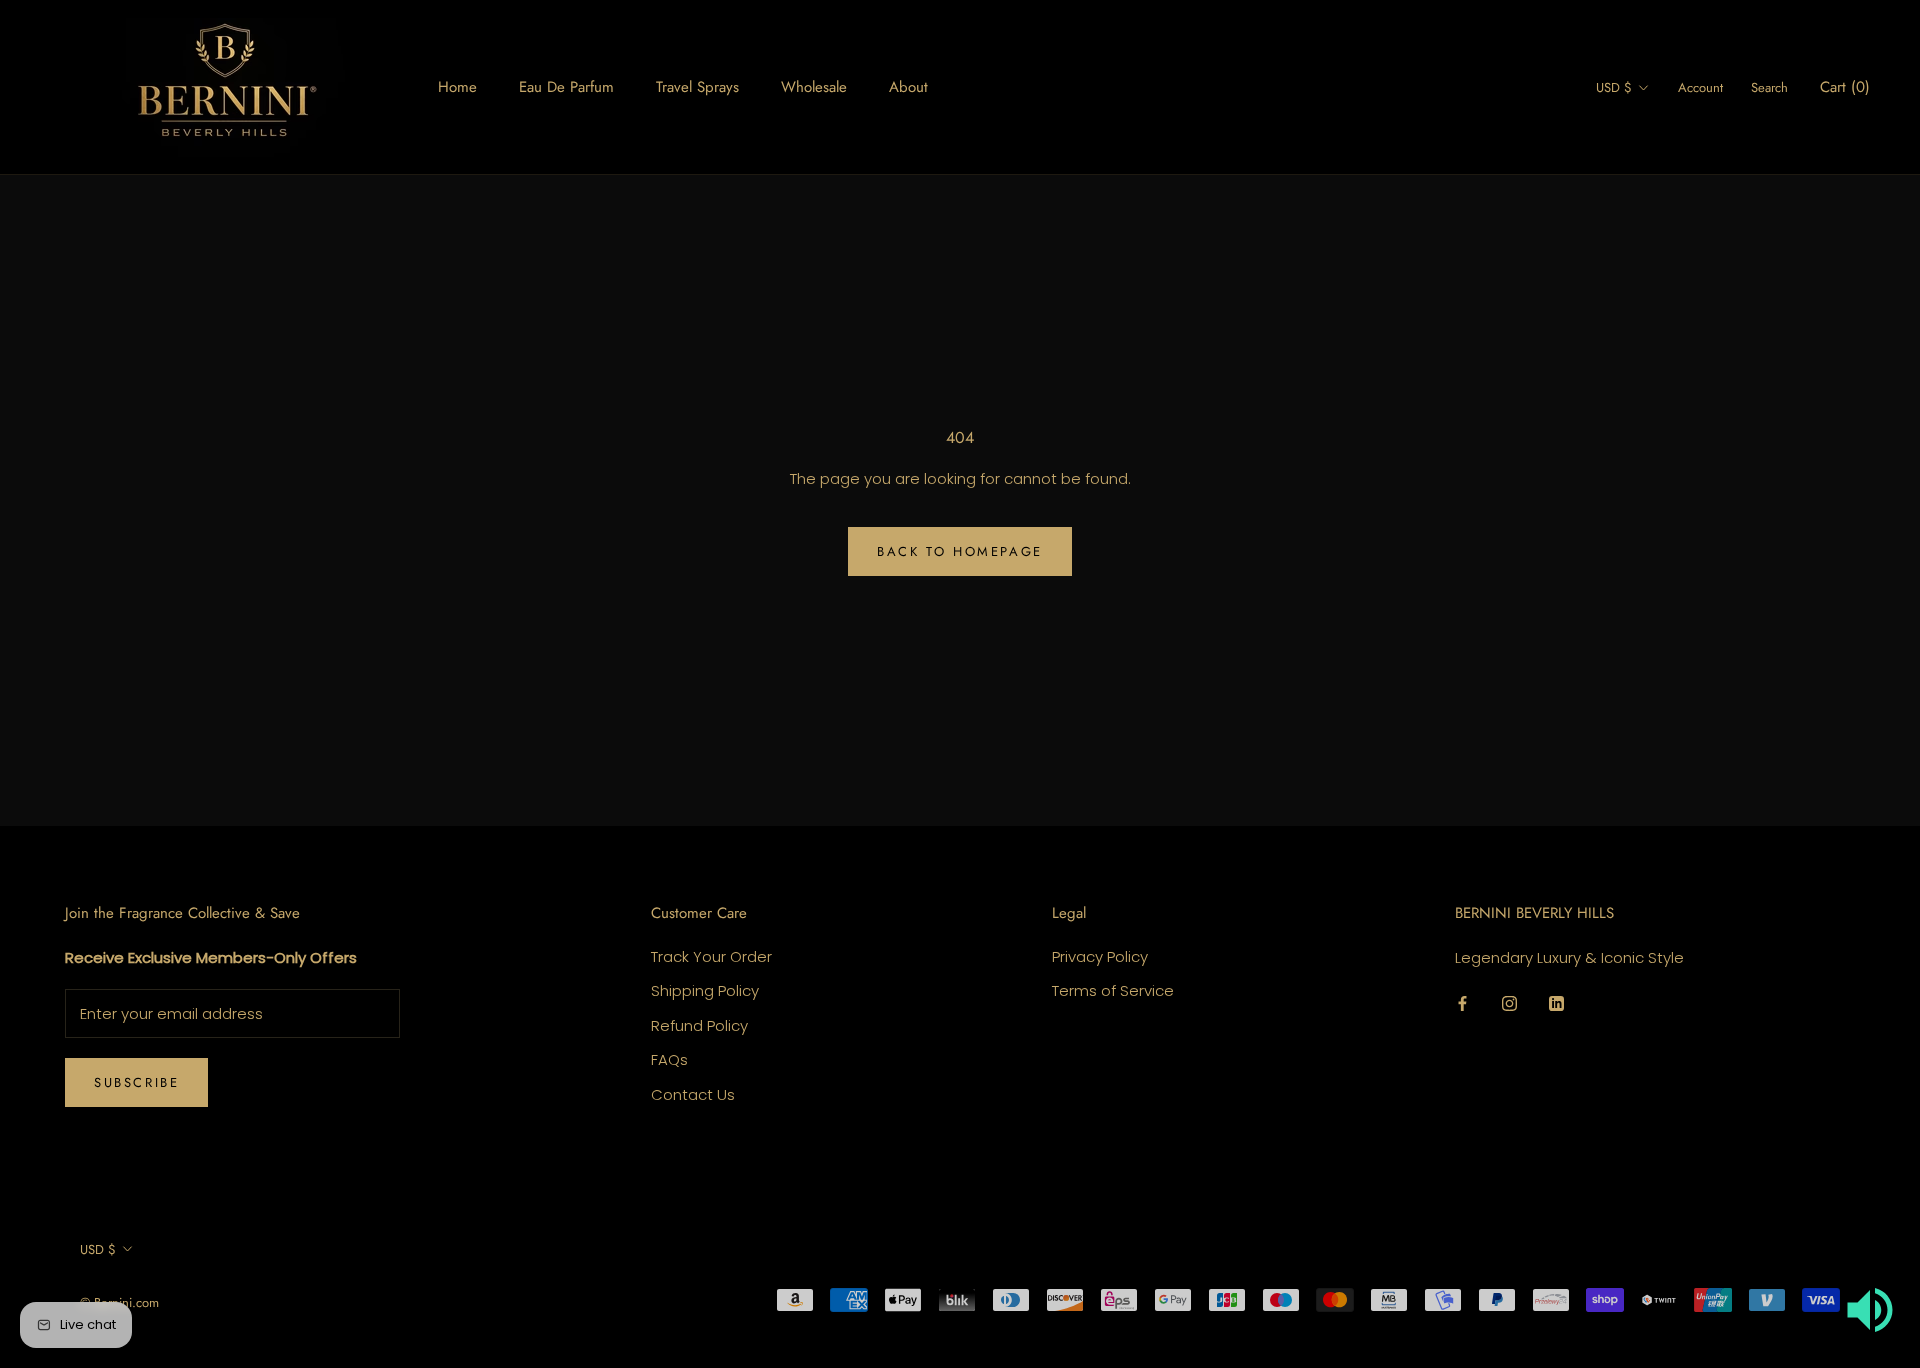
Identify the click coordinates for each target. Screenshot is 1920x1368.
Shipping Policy (705, 990)
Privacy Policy (1100, 956)
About (908, 87)
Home (457, 87)
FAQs (669, 1059)
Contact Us (693, 1094)
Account (1700, 87)
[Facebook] (1462, 1003)
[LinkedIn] (1556, 1003)
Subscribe (136, 1082)
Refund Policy (699, 1025)
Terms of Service (1113, 990)
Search (1769, 87)
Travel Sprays (697, 87)
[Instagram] (1509, 1003)
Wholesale (814, 87)
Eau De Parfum (566, 87)
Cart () (1845, 87)
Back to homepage (960, 551)
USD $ (1614, 87)
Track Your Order (711, 956)
